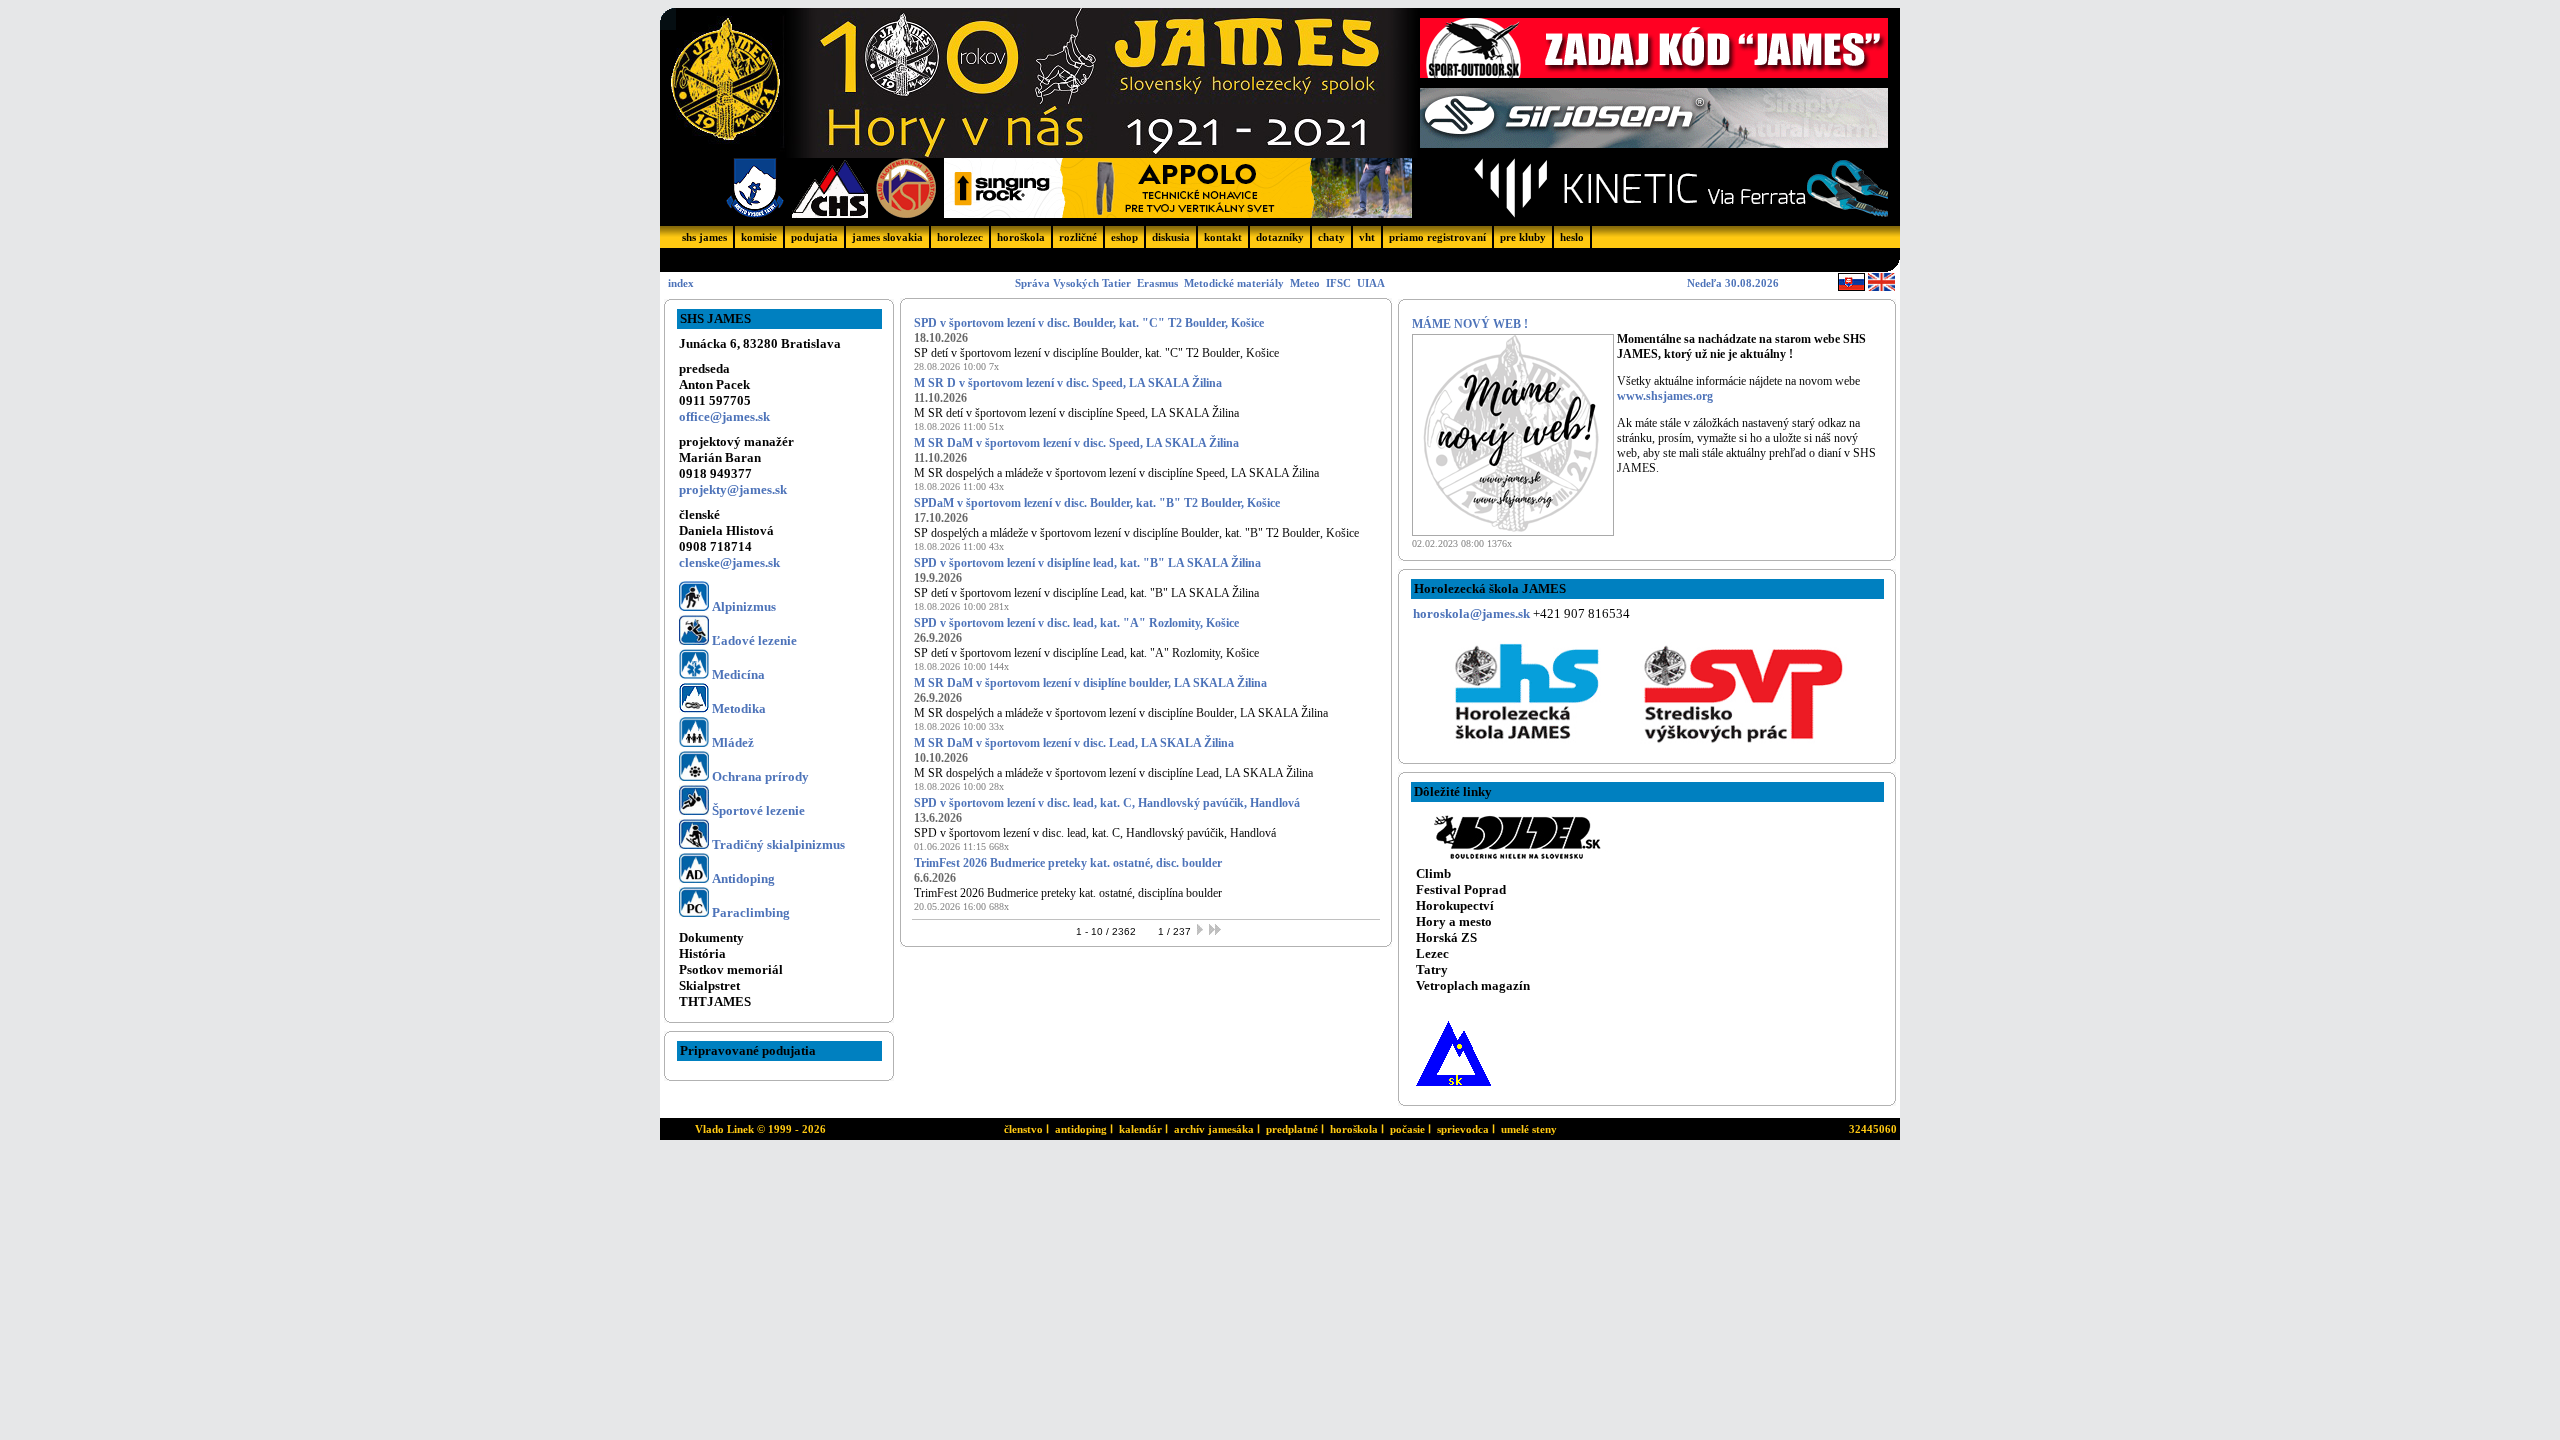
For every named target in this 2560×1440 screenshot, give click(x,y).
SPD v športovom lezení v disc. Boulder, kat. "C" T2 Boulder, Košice (1089, 323)
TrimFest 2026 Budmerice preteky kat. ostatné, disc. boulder (1068, 863)
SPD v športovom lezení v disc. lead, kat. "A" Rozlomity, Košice (1076, 623)
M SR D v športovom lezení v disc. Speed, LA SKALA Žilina (1068, 383)
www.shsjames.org (1665, 396)
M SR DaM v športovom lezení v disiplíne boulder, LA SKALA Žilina (1090, 683)
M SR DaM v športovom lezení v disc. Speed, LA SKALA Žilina (1076, 443)
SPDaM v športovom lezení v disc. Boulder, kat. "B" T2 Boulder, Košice (1097, 503)
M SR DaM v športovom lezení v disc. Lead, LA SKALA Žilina (1074, 743)
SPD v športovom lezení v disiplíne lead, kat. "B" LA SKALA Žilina (1087, 563)
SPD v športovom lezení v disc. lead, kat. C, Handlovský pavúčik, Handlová (1107, 803)
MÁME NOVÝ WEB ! (1470, 324)
